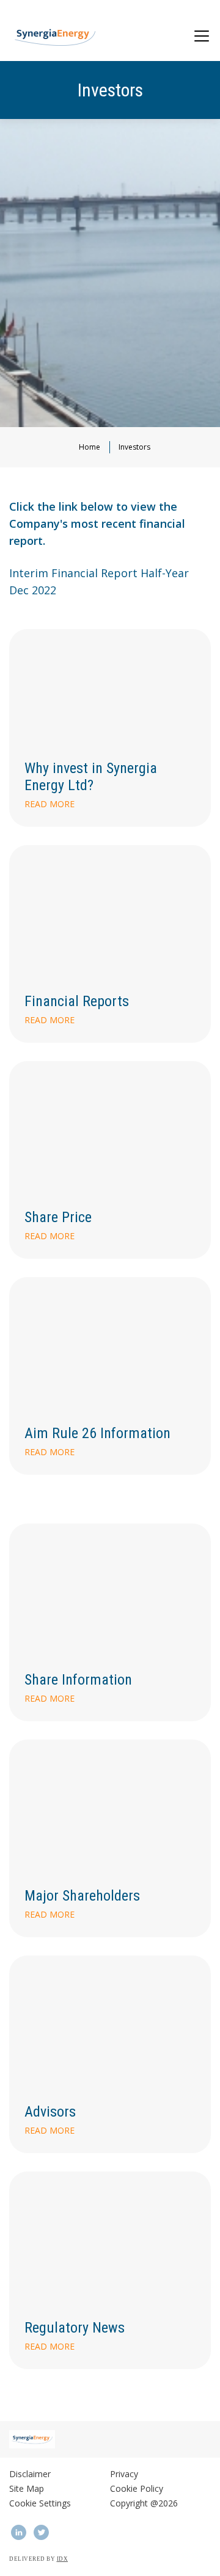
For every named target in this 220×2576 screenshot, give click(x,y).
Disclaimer (30, 2474)
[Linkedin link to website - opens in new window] (18, 2532)
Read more (50, 804)
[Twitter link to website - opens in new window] (41, 2532)
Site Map (27, 2488)
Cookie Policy (137, 2488)
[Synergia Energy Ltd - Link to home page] (55, 37)
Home (90, 447)
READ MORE (50, 1020)
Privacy (124, 2474)
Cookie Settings (40, 2503)
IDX (63, 2559)
